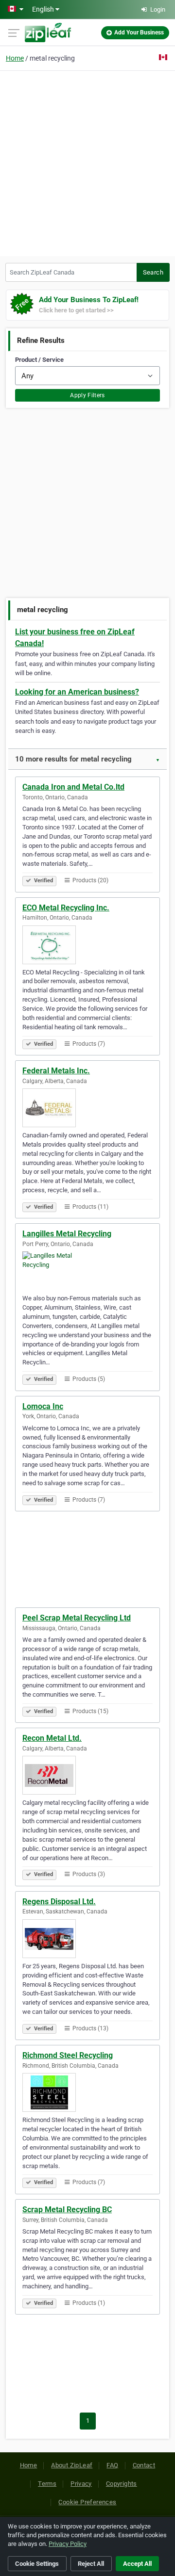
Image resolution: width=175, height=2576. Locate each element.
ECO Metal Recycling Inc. (66, 908)
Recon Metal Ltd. (52, 1738)
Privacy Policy (68, 2544)
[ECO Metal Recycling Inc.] (87, 945)
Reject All (91, 2564)
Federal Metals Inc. (56, 1071)
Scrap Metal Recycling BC (67, 2210)
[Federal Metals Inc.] (87, 1108)
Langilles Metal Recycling (67, 1234)
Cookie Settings (37, 2564)
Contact (144, 2465)
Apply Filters (87, 395)
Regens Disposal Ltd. (59, 1902)
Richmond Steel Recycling (68, 2055)
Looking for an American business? (77, 692)
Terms (47, 2484)
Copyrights (122, 2484)
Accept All (137, 2564)
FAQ (112, 2465)
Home (15, 58)
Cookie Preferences (87, 2502)
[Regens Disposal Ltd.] (87, 1939)
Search (153, 272)
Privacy (81, 2484)
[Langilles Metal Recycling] (87, 1271)
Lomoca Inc (43, 1406)
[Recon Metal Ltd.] (87, 1775)
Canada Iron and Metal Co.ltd (73, 787)
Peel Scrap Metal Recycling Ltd (77, 1618)
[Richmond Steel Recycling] (87, 2092)
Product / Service (39, 360)
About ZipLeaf (72, 2465)
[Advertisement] (87, 162)
